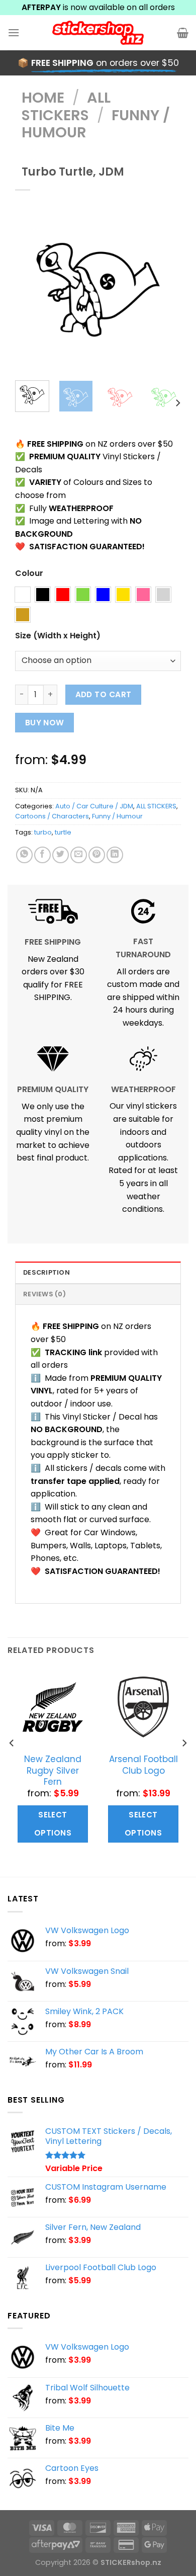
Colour (29, 574)
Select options (53, 1824)
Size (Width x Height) (58, 636)
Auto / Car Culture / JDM (94, 806)
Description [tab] (46, 1272)
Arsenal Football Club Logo (143, 1765)
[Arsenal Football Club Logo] (143, 1707)
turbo (43, 832)
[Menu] (14, 32)
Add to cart (104, 694)
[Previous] (31, 290)
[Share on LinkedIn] (115, 855)
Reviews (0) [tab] (44, 1294)
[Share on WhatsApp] (24, 855)
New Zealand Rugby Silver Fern (53, 1770)
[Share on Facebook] (42, 855)
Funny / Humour (117, 816)
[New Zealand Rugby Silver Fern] (53, 1707)
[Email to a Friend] (79, 855)
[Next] (165, 290)
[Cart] (183, 33)
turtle (63, 832)
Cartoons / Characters (52, 816)
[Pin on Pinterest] (97, 855)
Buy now (45, 723)
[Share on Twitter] (61, 855)
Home (43, 98)
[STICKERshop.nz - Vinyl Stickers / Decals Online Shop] (98, 33)
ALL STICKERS (66, 106)
